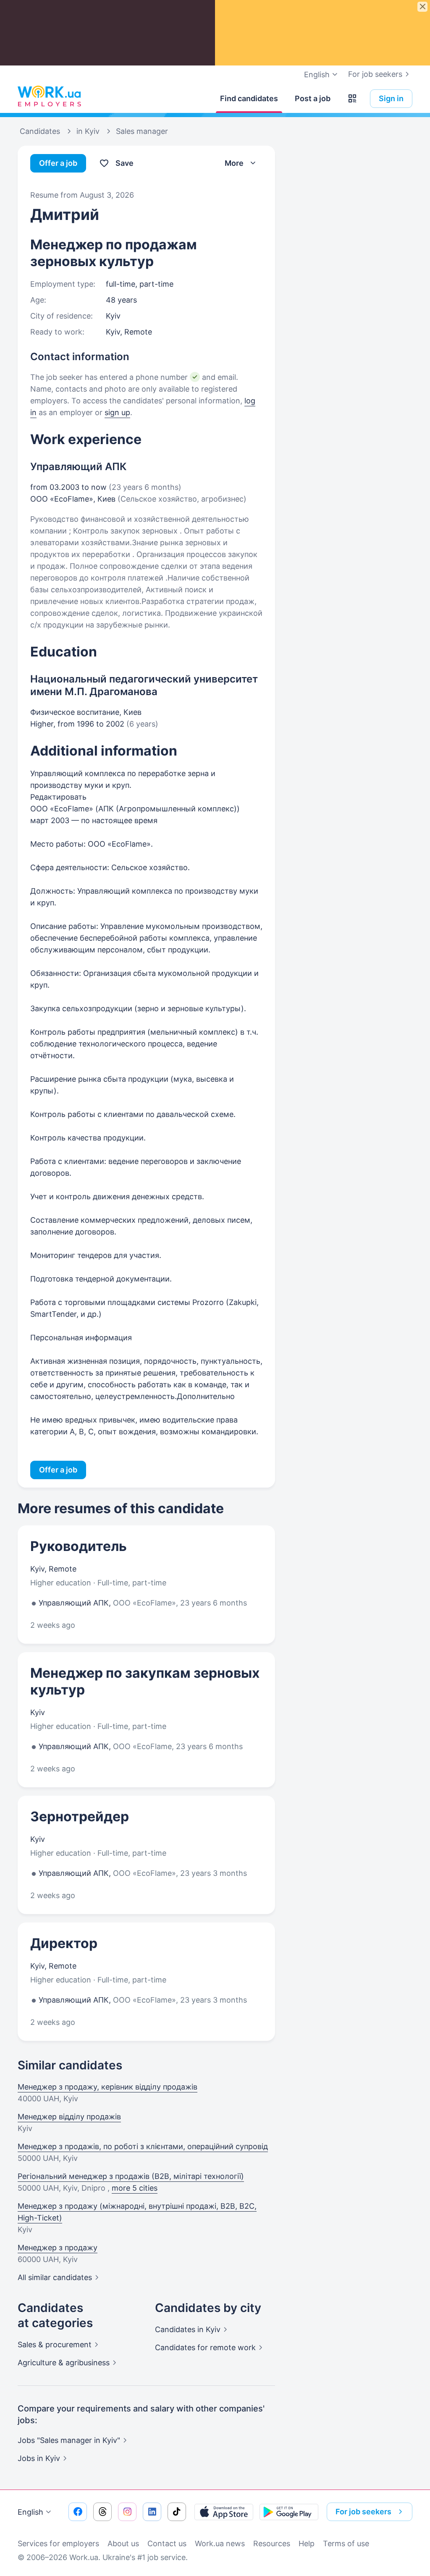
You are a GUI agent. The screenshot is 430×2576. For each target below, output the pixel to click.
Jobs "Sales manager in (69, 2440)
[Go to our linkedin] (152, 2512)
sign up (117, 412)
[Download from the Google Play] (289, 2512)
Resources (272, 2543)
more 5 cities (135, 2188)
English (30, 2512)
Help (307, 2543)
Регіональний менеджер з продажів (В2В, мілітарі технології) (131, 2176)
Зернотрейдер (80, 1816)
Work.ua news (220, 2543)
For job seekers (375, 74)
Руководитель (79, 1546)
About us (123, 2543)
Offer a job (58, 163)
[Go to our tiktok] (177, 2512)
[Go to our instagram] (127, 2512)
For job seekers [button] (363, 2512)
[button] (352, 99)
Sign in (391, 98)
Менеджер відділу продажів (69, 2117)
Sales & (55, 2345)
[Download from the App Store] (224, 2512)
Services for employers (58, 2543)
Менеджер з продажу (58, 2248)
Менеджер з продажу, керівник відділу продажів (107, 2087)
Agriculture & (64, 2363)
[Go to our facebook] (78, 2512)
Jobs (39, 2458)
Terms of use (346, 2543)
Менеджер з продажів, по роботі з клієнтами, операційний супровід (143, 2146)
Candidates (188, 2329)
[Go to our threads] (102, 2512)
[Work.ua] (49, 97)
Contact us (167, 2543)
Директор (64, 1943)
